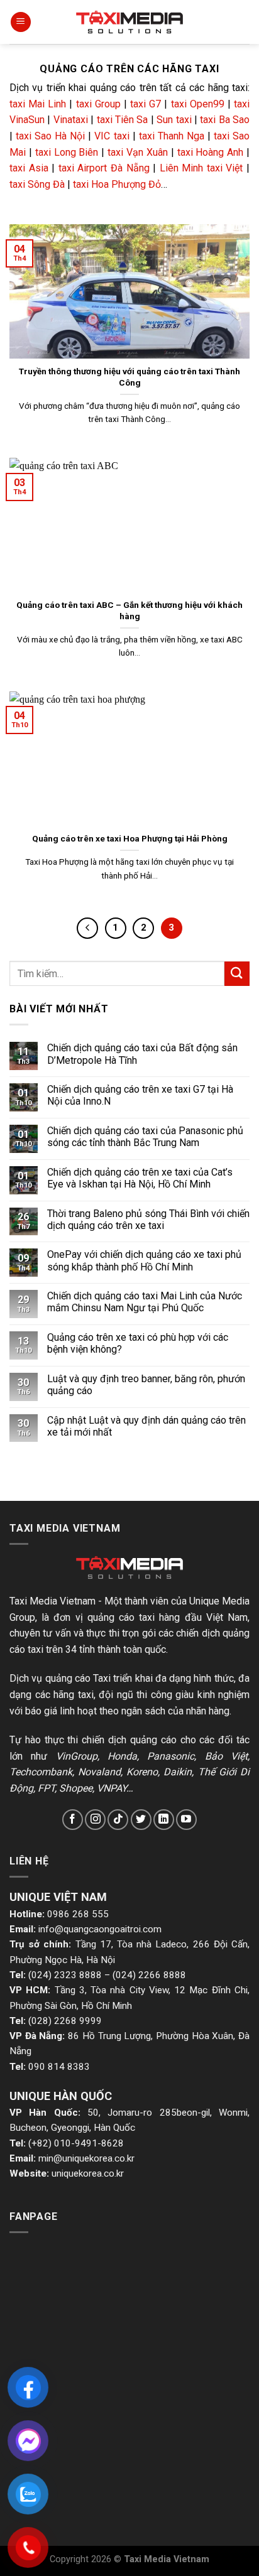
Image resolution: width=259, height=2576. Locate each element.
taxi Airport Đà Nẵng (104, 168)
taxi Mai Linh (38, 104)
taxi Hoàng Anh (211, 152)
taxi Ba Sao (225, 120)
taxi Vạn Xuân (138, 152)
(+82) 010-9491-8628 (76, 2143)
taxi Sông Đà (37, 184)
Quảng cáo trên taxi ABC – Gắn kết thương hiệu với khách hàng (129, 610)
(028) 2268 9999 (65, 2021)
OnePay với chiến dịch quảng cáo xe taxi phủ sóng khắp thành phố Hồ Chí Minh (144, 1260)
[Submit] (237, 974)
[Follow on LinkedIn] (164, 1820)
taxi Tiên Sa (123, 120)
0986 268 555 (78, 1914)
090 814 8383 (59, 2067)
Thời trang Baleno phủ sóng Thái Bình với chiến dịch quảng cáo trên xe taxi (148, 1220)
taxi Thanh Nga (172, 136)
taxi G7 (146, 104)
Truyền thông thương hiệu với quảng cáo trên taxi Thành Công (129, 377)
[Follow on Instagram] (95, 1820)
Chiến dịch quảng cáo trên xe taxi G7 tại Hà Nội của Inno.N (140, 1095)
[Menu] (21, 22)
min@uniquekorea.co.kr (86, 2158)
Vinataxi (71, 120)
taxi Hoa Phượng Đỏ (117, 184)
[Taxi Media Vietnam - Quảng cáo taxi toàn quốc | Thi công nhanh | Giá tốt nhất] (129, 22)
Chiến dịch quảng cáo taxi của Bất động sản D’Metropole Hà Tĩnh (142, 1054)
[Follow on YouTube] (186, 1820)
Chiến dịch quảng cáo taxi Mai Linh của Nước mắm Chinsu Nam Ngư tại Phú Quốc (145, 1302)
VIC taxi (112, 136)
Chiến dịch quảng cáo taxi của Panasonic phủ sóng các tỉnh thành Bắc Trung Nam (145, 1137)
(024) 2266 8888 (149, 1975)
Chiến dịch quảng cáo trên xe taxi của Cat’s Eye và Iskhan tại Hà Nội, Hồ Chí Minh (140, 1178)
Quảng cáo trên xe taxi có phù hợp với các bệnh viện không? (138, 1343)
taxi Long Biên (67, 152)
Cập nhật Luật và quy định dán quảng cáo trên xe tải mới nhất (146, 1426)
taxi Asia (29, 168)
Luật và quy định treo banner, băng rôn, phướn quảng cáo (146, 1385)
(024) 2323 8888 (65, 1975)
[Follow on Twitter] (141, 1820)
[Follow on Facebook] (73, 1820)
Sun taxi (174, 120)
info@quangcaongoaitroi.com (100, 1929)
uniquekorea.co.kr (88, 2173)
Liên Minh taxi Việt (201, 168)
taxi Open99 (198, 104)
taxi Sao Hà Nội (50, 136)
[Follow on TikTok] (118, 1820)
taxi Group (98, 104)
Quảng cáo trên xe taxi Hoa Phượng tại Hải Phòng (130, 838)
